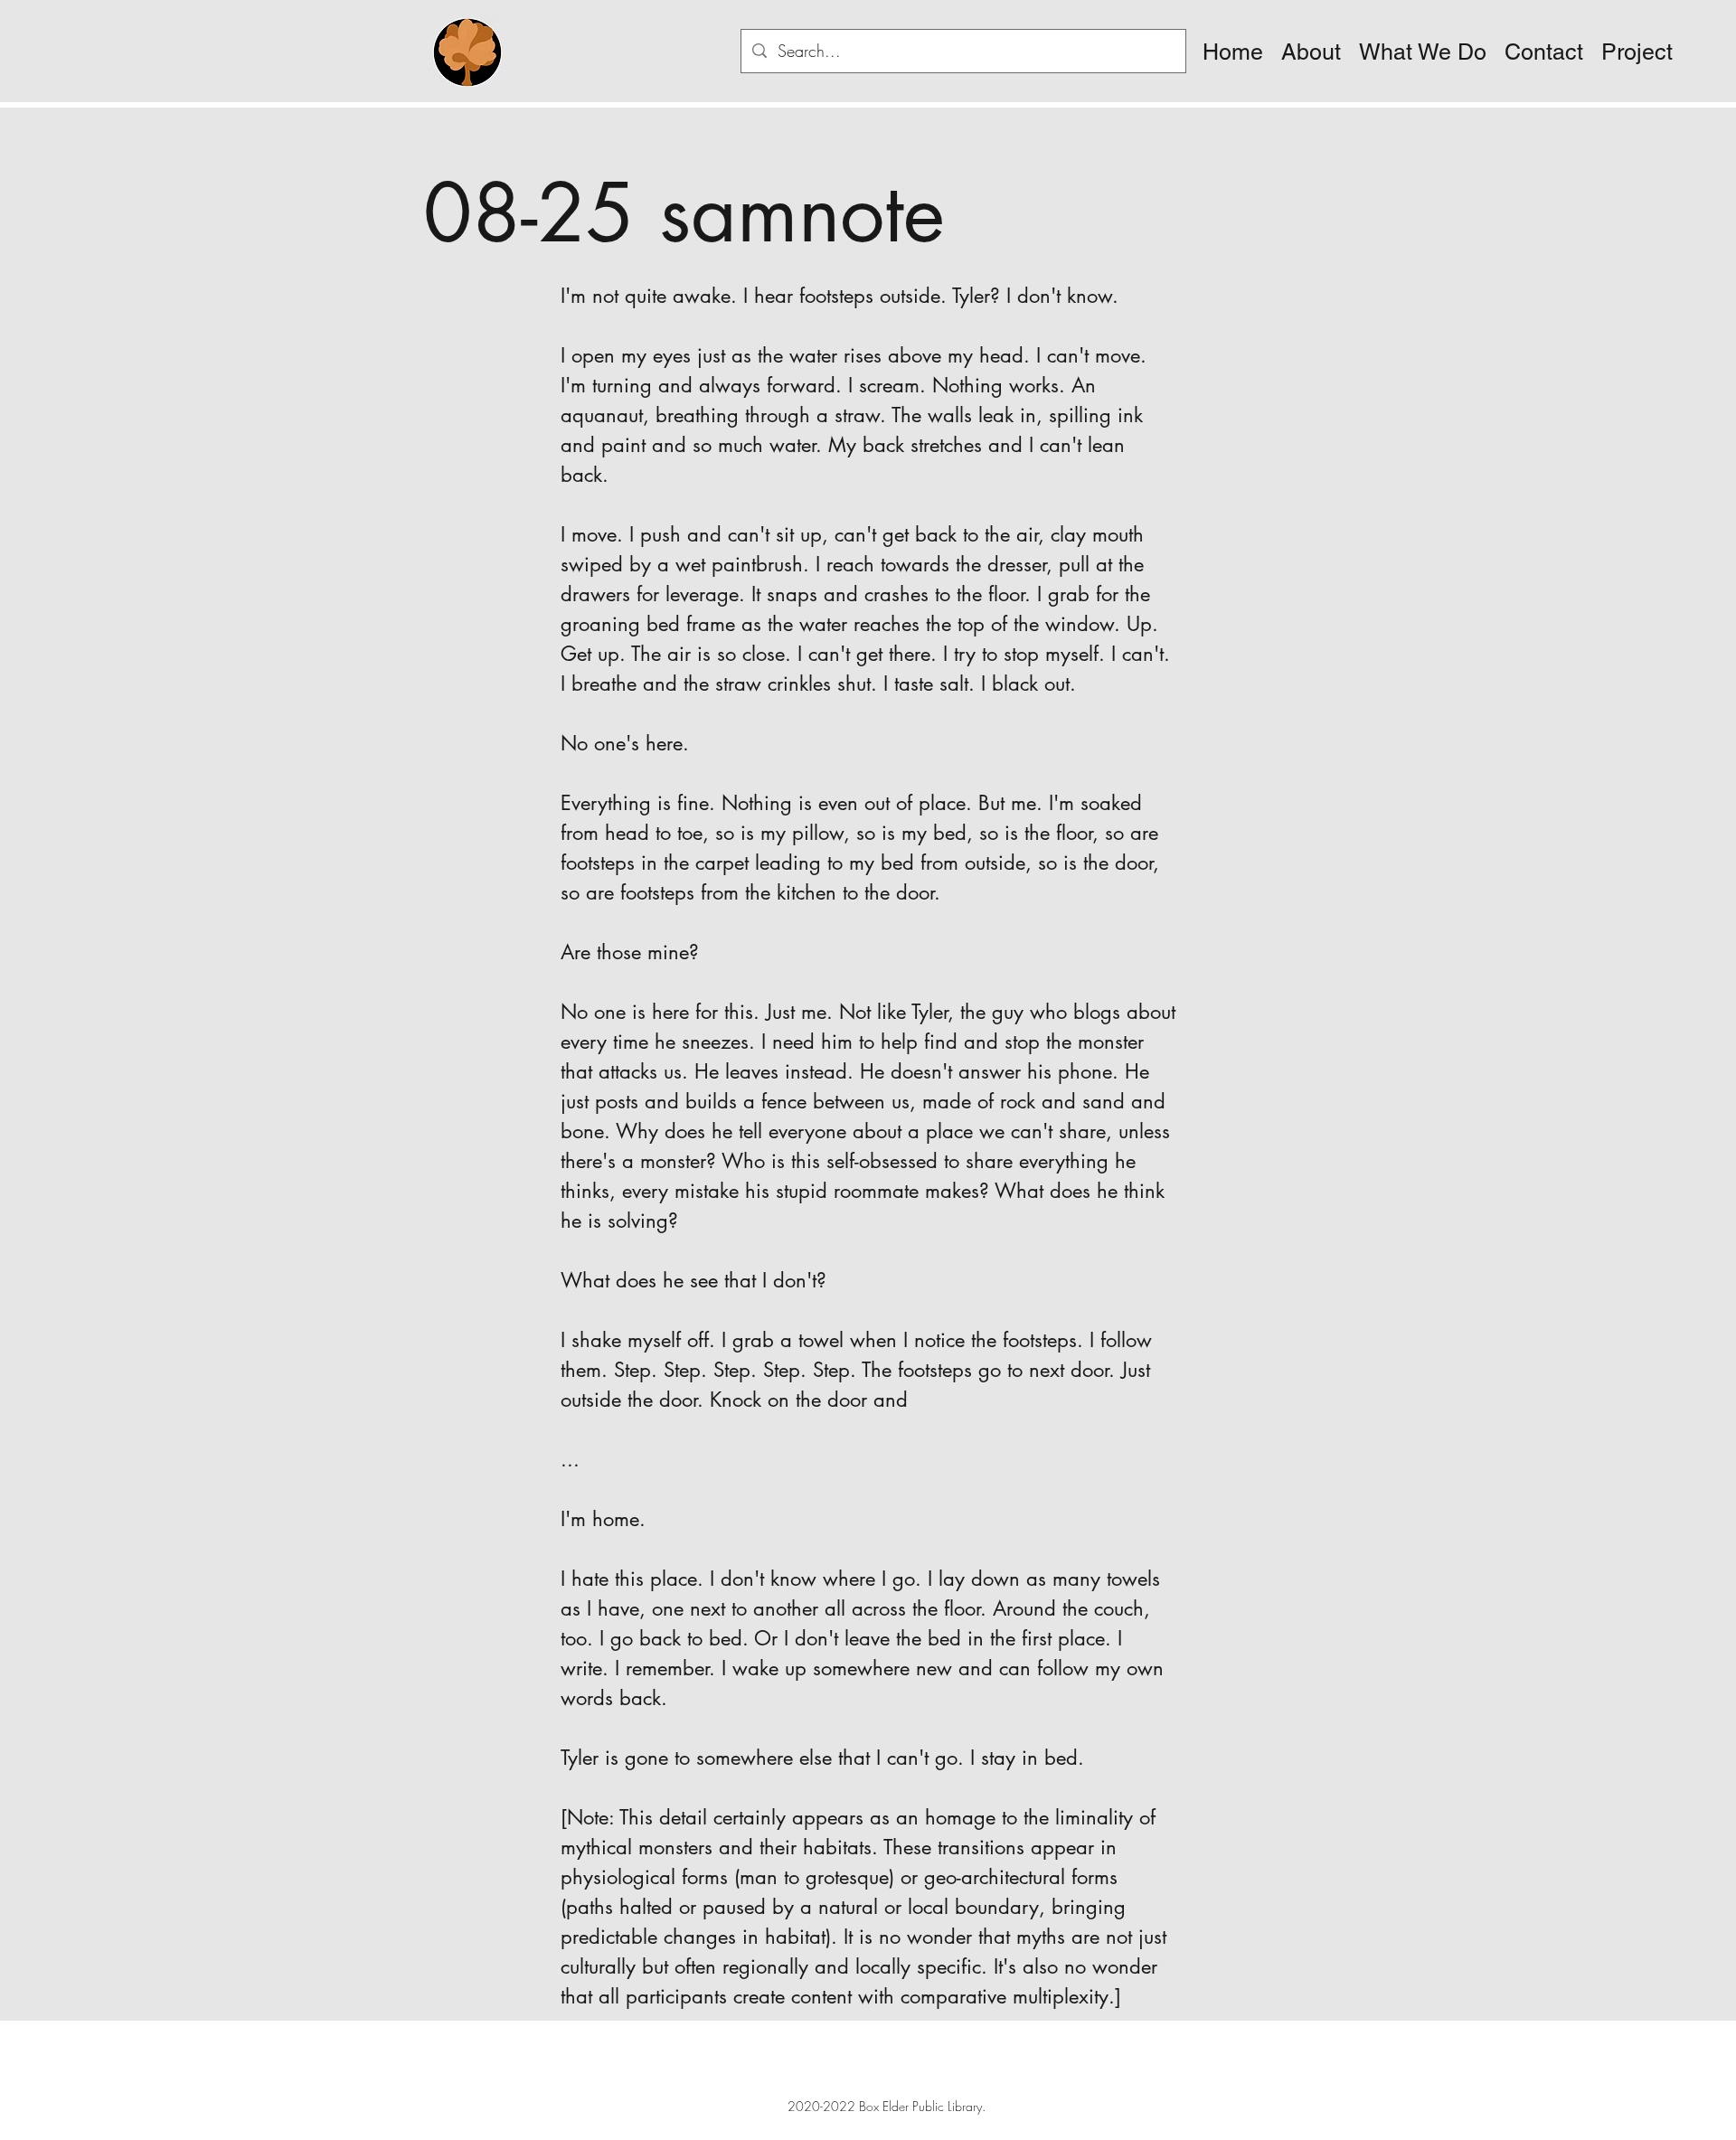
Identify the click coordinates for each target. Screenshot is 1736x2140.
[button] (1311, 52)
